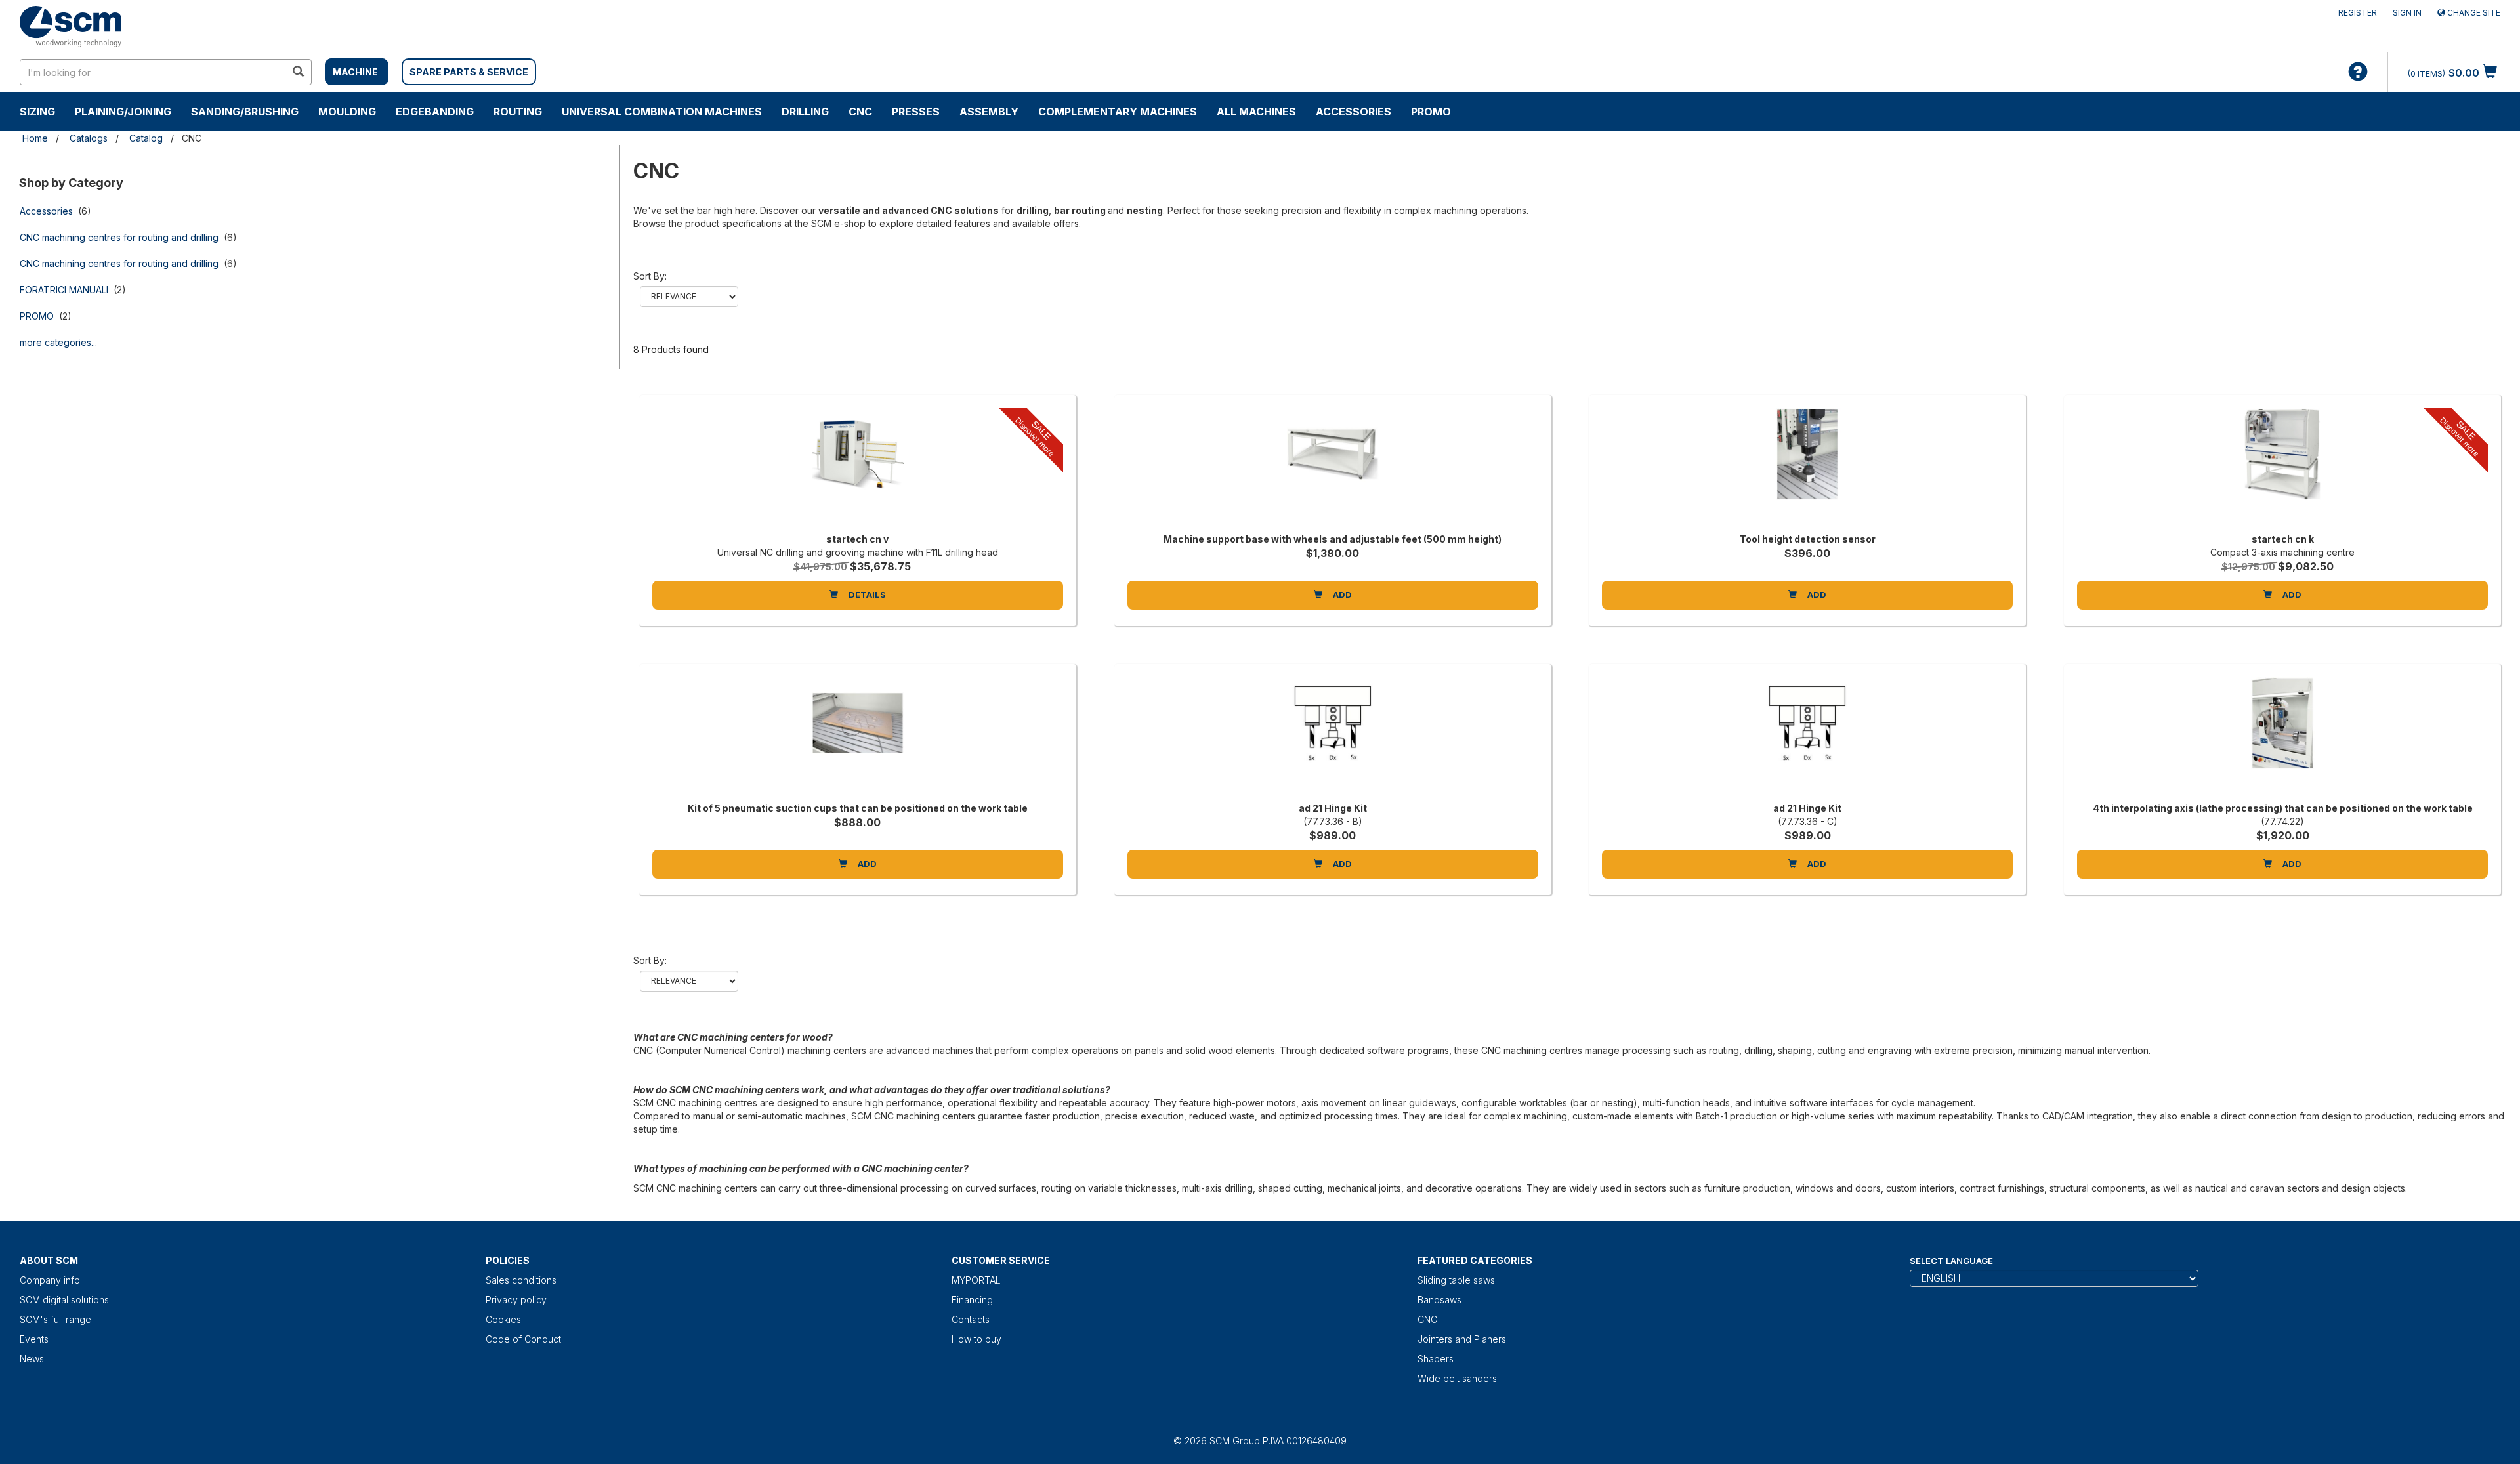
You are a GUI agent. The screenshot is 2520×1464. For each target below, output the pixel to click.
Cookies (503, 1319)
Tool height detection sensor (1808, 539)
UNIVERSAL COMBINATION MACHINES (662, 112)
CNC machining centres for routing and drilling (119, 237)
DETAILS (866, 595)
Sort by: (650, 276)
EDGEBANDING (435, 112)
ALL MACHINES (1256, 112)
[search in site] (298, 72)
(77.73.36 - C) (1808, 821)
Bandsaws (1439, 1300)
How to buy (976, 1339)
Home (35, 138)
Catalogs (89, 138)
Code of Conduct (523, 1339)
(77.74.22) (2282, 821)
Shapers (1436, 1359)
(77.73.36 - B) (1333, 821)
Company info (50, 1280)
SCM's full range (55, 1319)
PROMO (1431, 112)
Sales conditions (521, 1280)
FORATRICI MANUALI (64, 290)
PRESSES (916, 112)
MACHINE (355, 72)
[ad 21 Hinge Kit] (1333, 736)
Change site (2473, 13)
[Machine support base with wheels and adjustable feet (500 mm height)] (1333, 467)
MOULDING (347, 112)
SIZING (37, 112)
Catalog (146, 138)
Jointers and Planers (1462, 1339)
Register (2358, 13)
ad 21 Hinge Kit (1333, 808)
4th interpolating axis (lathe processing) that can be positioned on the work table (2283, 808)
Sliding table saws (1456, 1280)
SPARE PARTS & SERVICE (469, 72)
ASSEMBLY (989, 112)
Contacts (971, 1319)
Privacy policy (516, 1300)
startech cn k (2283, 539)
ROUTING (518, 112)
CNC (860, 112)
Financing (972, 1300)
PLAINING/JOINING (123, 112)
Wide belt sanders (1457, 1378)
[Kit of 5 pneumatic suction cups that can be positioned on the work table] (858, 736)
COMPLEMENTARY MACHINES (1118, 112)
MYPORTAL (976, 1280)
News (32, 1359)
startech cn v (857, 539)
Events (34, 1339)
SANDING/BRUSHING (245, 112)
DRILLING (805, 112)
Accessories (1354, 112)
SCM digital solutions (64, 1300)
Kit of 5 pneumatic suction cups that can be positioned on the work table (858, 808)
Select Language (1951, 1261)
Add (1341, 595)
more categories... (58, 342)
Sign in (2407, 13)
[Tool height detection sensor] (1807, 467)
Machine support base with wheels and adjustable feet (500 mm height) (1333, 539)
